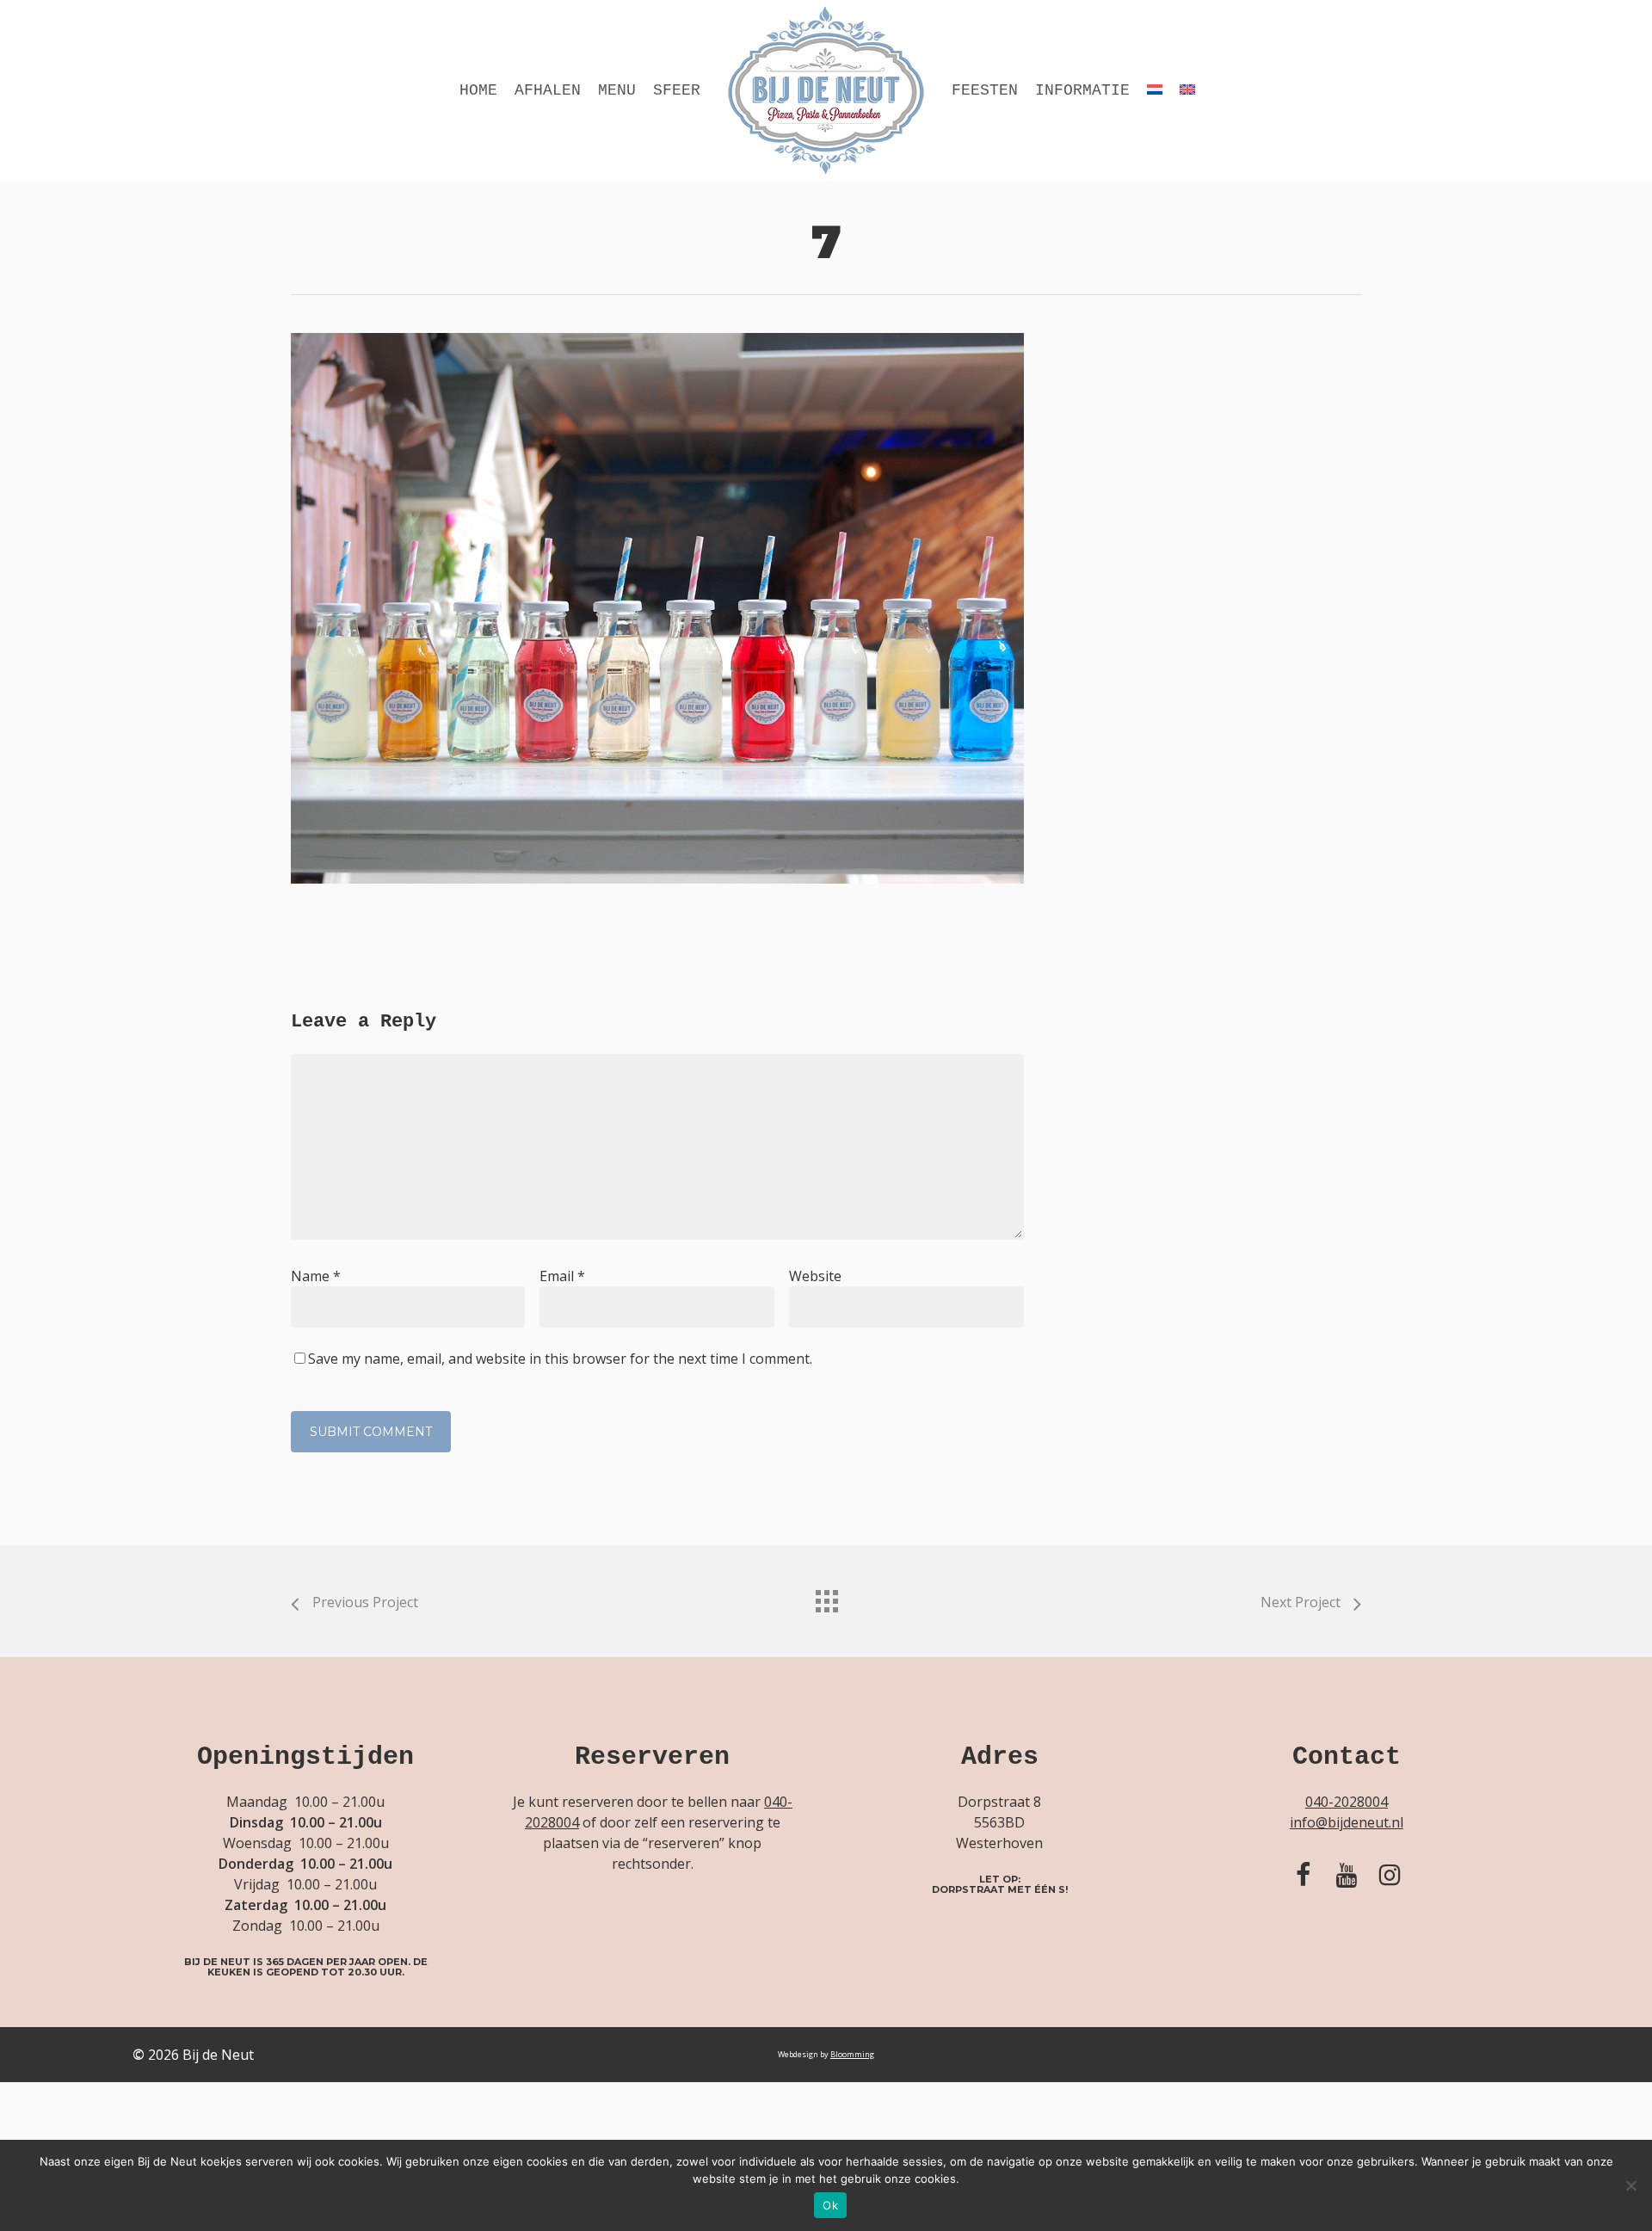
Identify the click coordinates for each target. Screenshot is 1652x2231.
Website (815, 1276)
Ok (830, 2205)
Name (316, 1276)
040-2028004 (1347, 1802)
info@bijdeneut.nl (1347, 1822)
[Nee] (1630, 2185)
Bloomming (852, 2054)
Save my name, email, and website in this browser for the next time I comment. (560, 1359)
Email (562, 1276)
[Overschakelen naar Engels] (1187, 90)
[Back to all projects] (826, 1597)
